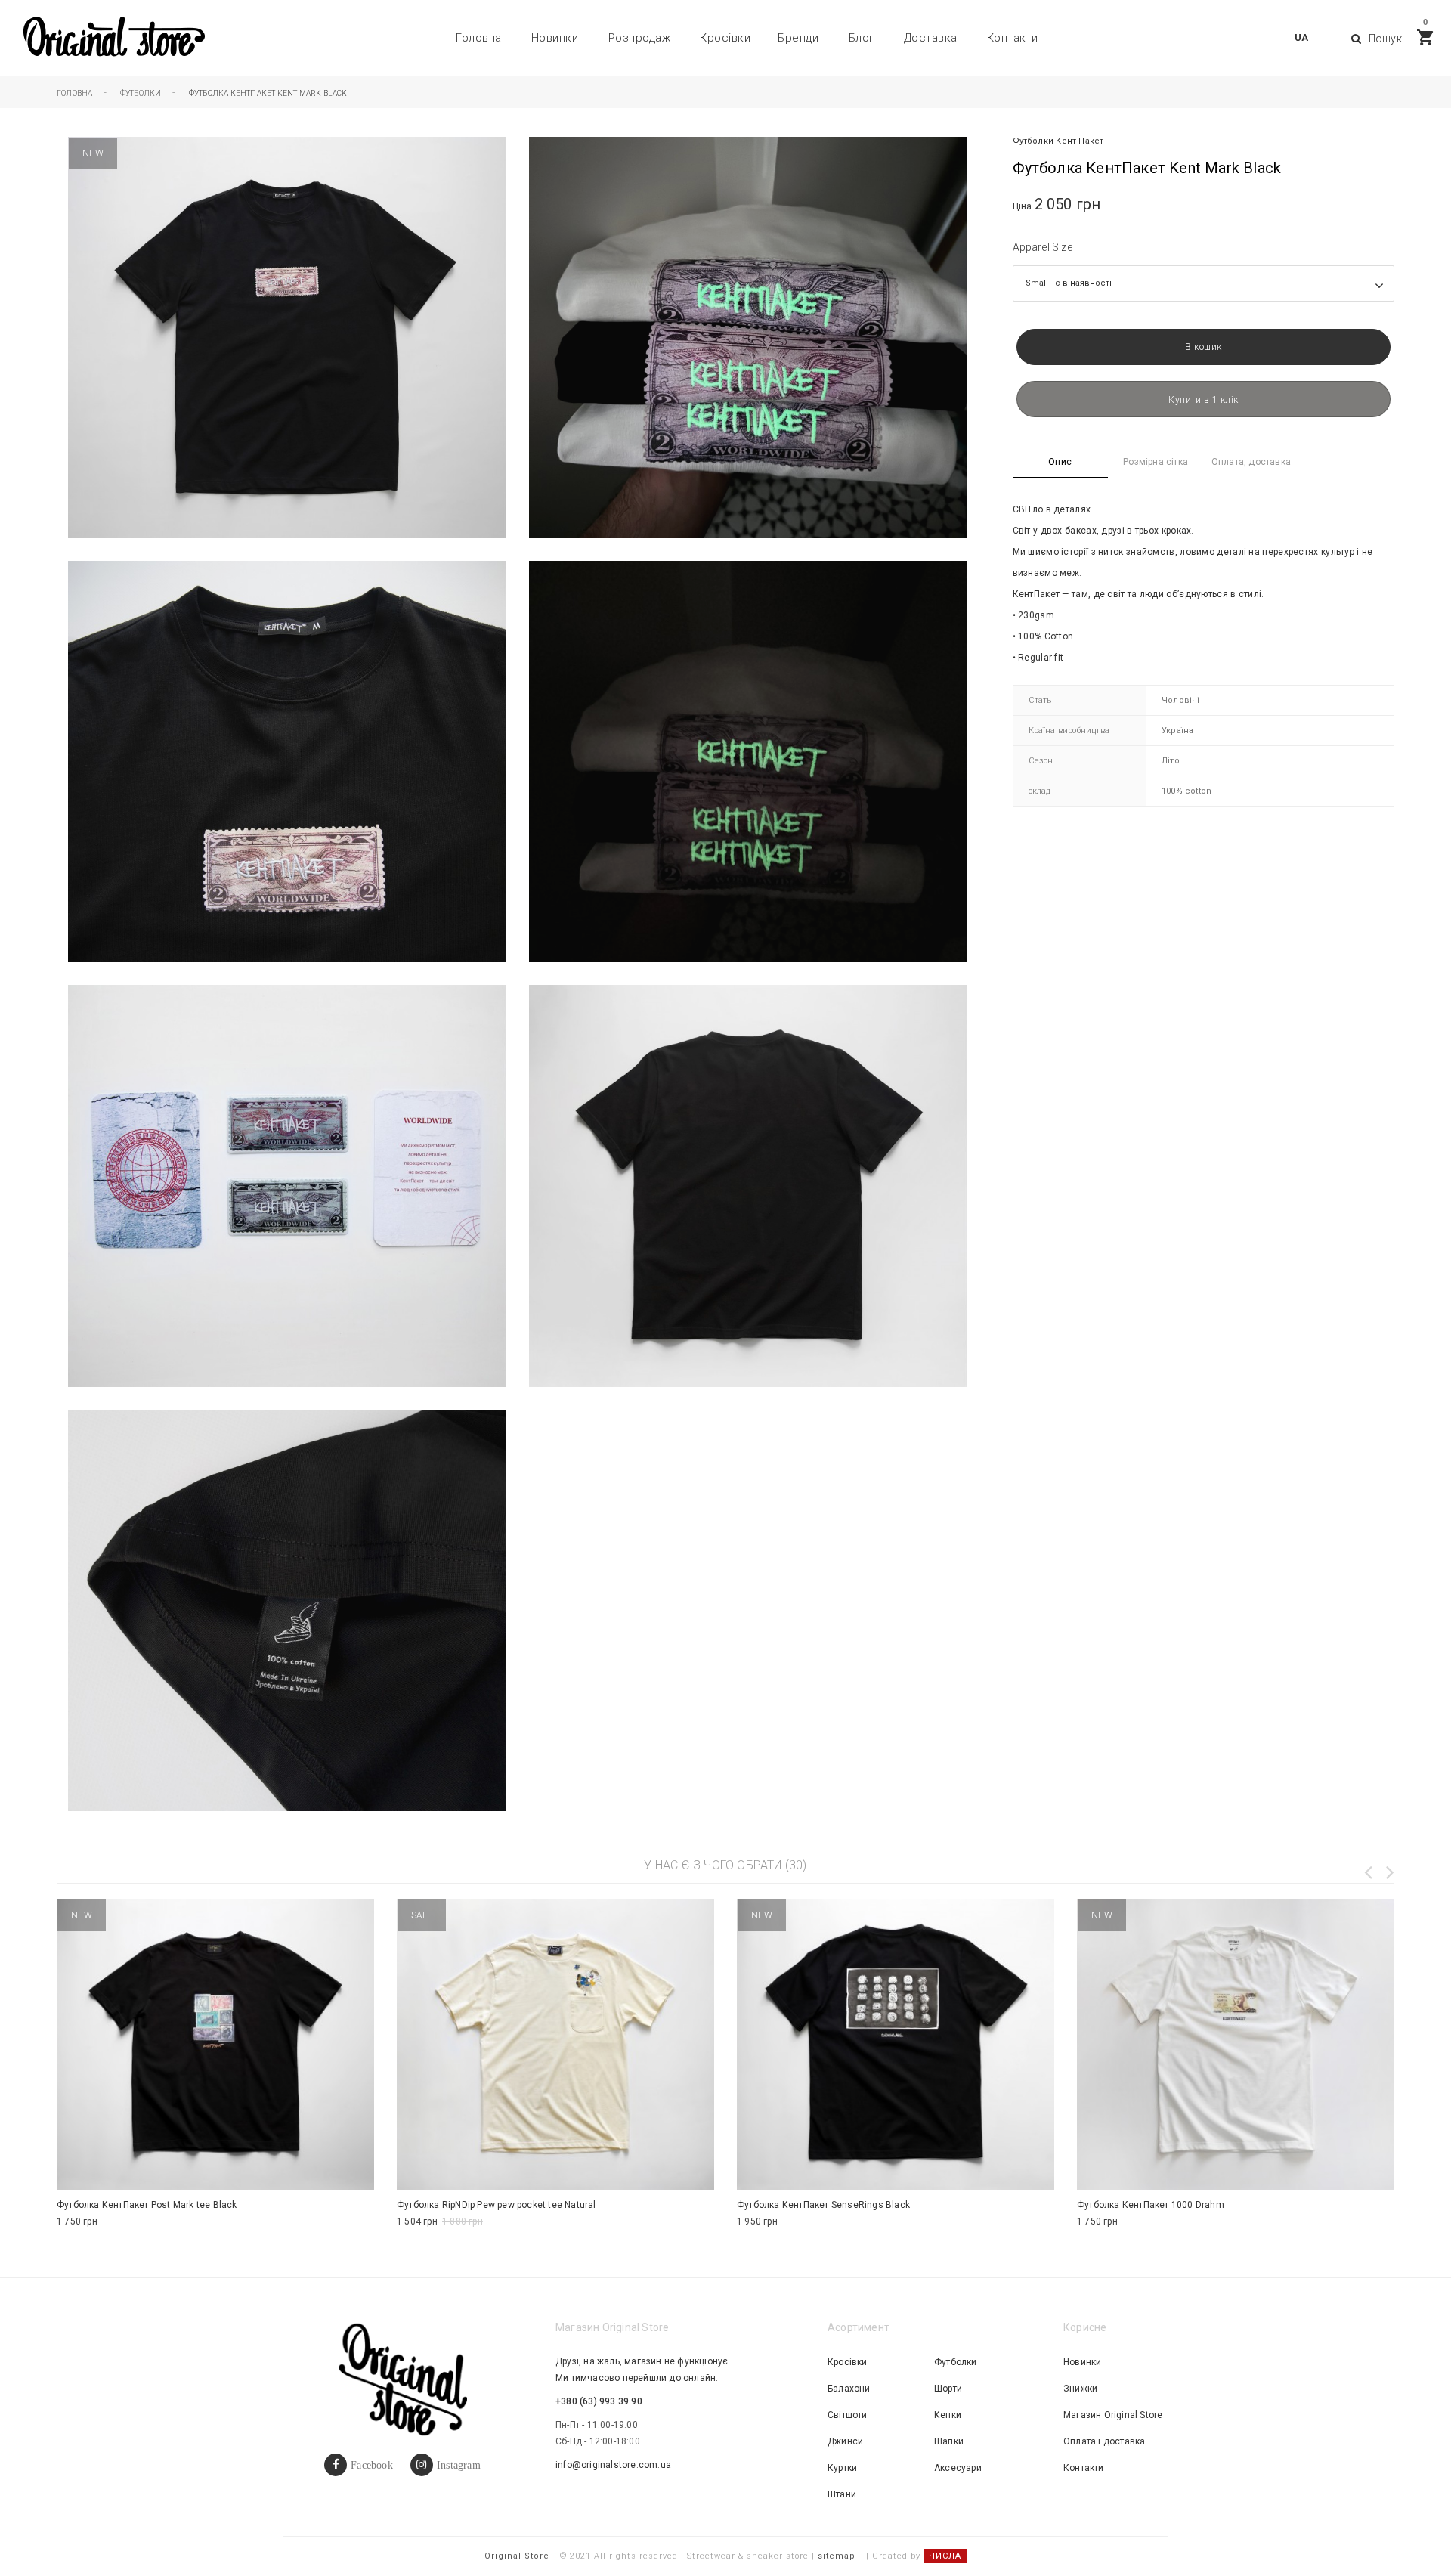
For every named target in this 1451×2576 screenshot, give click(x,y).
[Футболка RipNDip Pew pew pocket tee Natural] (555, 2044)
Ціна (1023, 206)
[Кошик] (1425, 37)
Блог (862, 38)
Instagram (459, 2465)
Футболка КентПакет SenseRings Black (823, 2205)
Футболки (1033, 141)
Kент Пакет (1080, 141)
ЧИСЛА (945, 2556)
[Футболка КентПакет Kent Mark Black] (748, 337)
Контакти (1013, 38)
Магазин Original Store (1113, 2415)
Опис (1060, 462)
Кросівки (725, 38)
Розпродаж (640, 38)
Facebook (372, 2465)
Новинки (555, 38)
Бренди (798, 38)
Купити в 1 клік (1203, 400)
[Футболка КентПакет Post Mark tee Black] (215, 2044)
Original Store (517, 2556)
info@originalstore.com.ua (613, 2465)
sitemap (837, 2556)
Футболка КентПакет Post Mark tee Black (147, 2205)
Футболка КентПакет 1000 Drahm (1151, 2205)
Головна (479, 38)
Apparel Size (1043, 247)
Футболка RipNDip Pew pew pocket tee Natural (497, 2205)
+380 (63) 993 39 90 (599, 2401)
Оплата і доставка (1104, 2441)
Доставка (931, 38)
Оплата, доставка (1251, 462)
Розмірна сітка (1156, 462)
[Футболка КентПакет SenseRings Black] (896, 2044)
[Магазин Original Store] (113, 38)
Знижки (1080, 2389)
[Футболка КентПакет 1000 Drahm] (1236, 2044)
